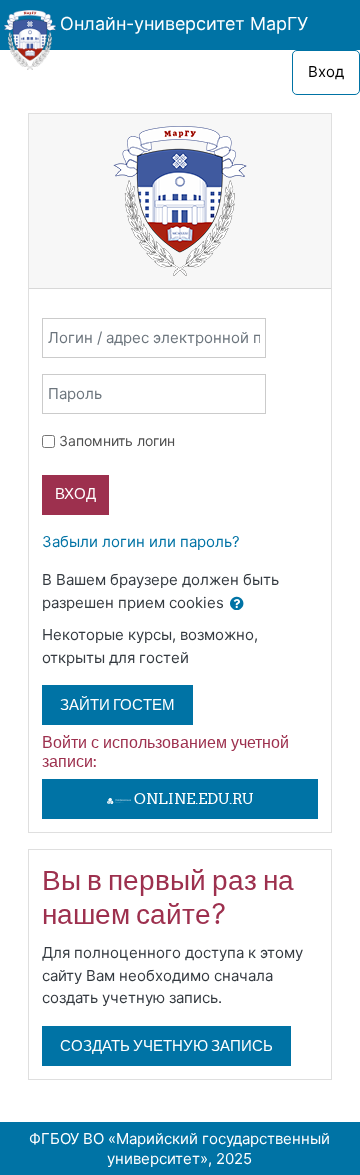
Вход (326, 71)
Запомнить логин (117, 440)
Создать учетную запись (166, 1045)
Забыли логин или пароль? (141, 541)
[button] (237, 604)
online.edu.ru (192, 798)
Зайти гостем (117, 704)
